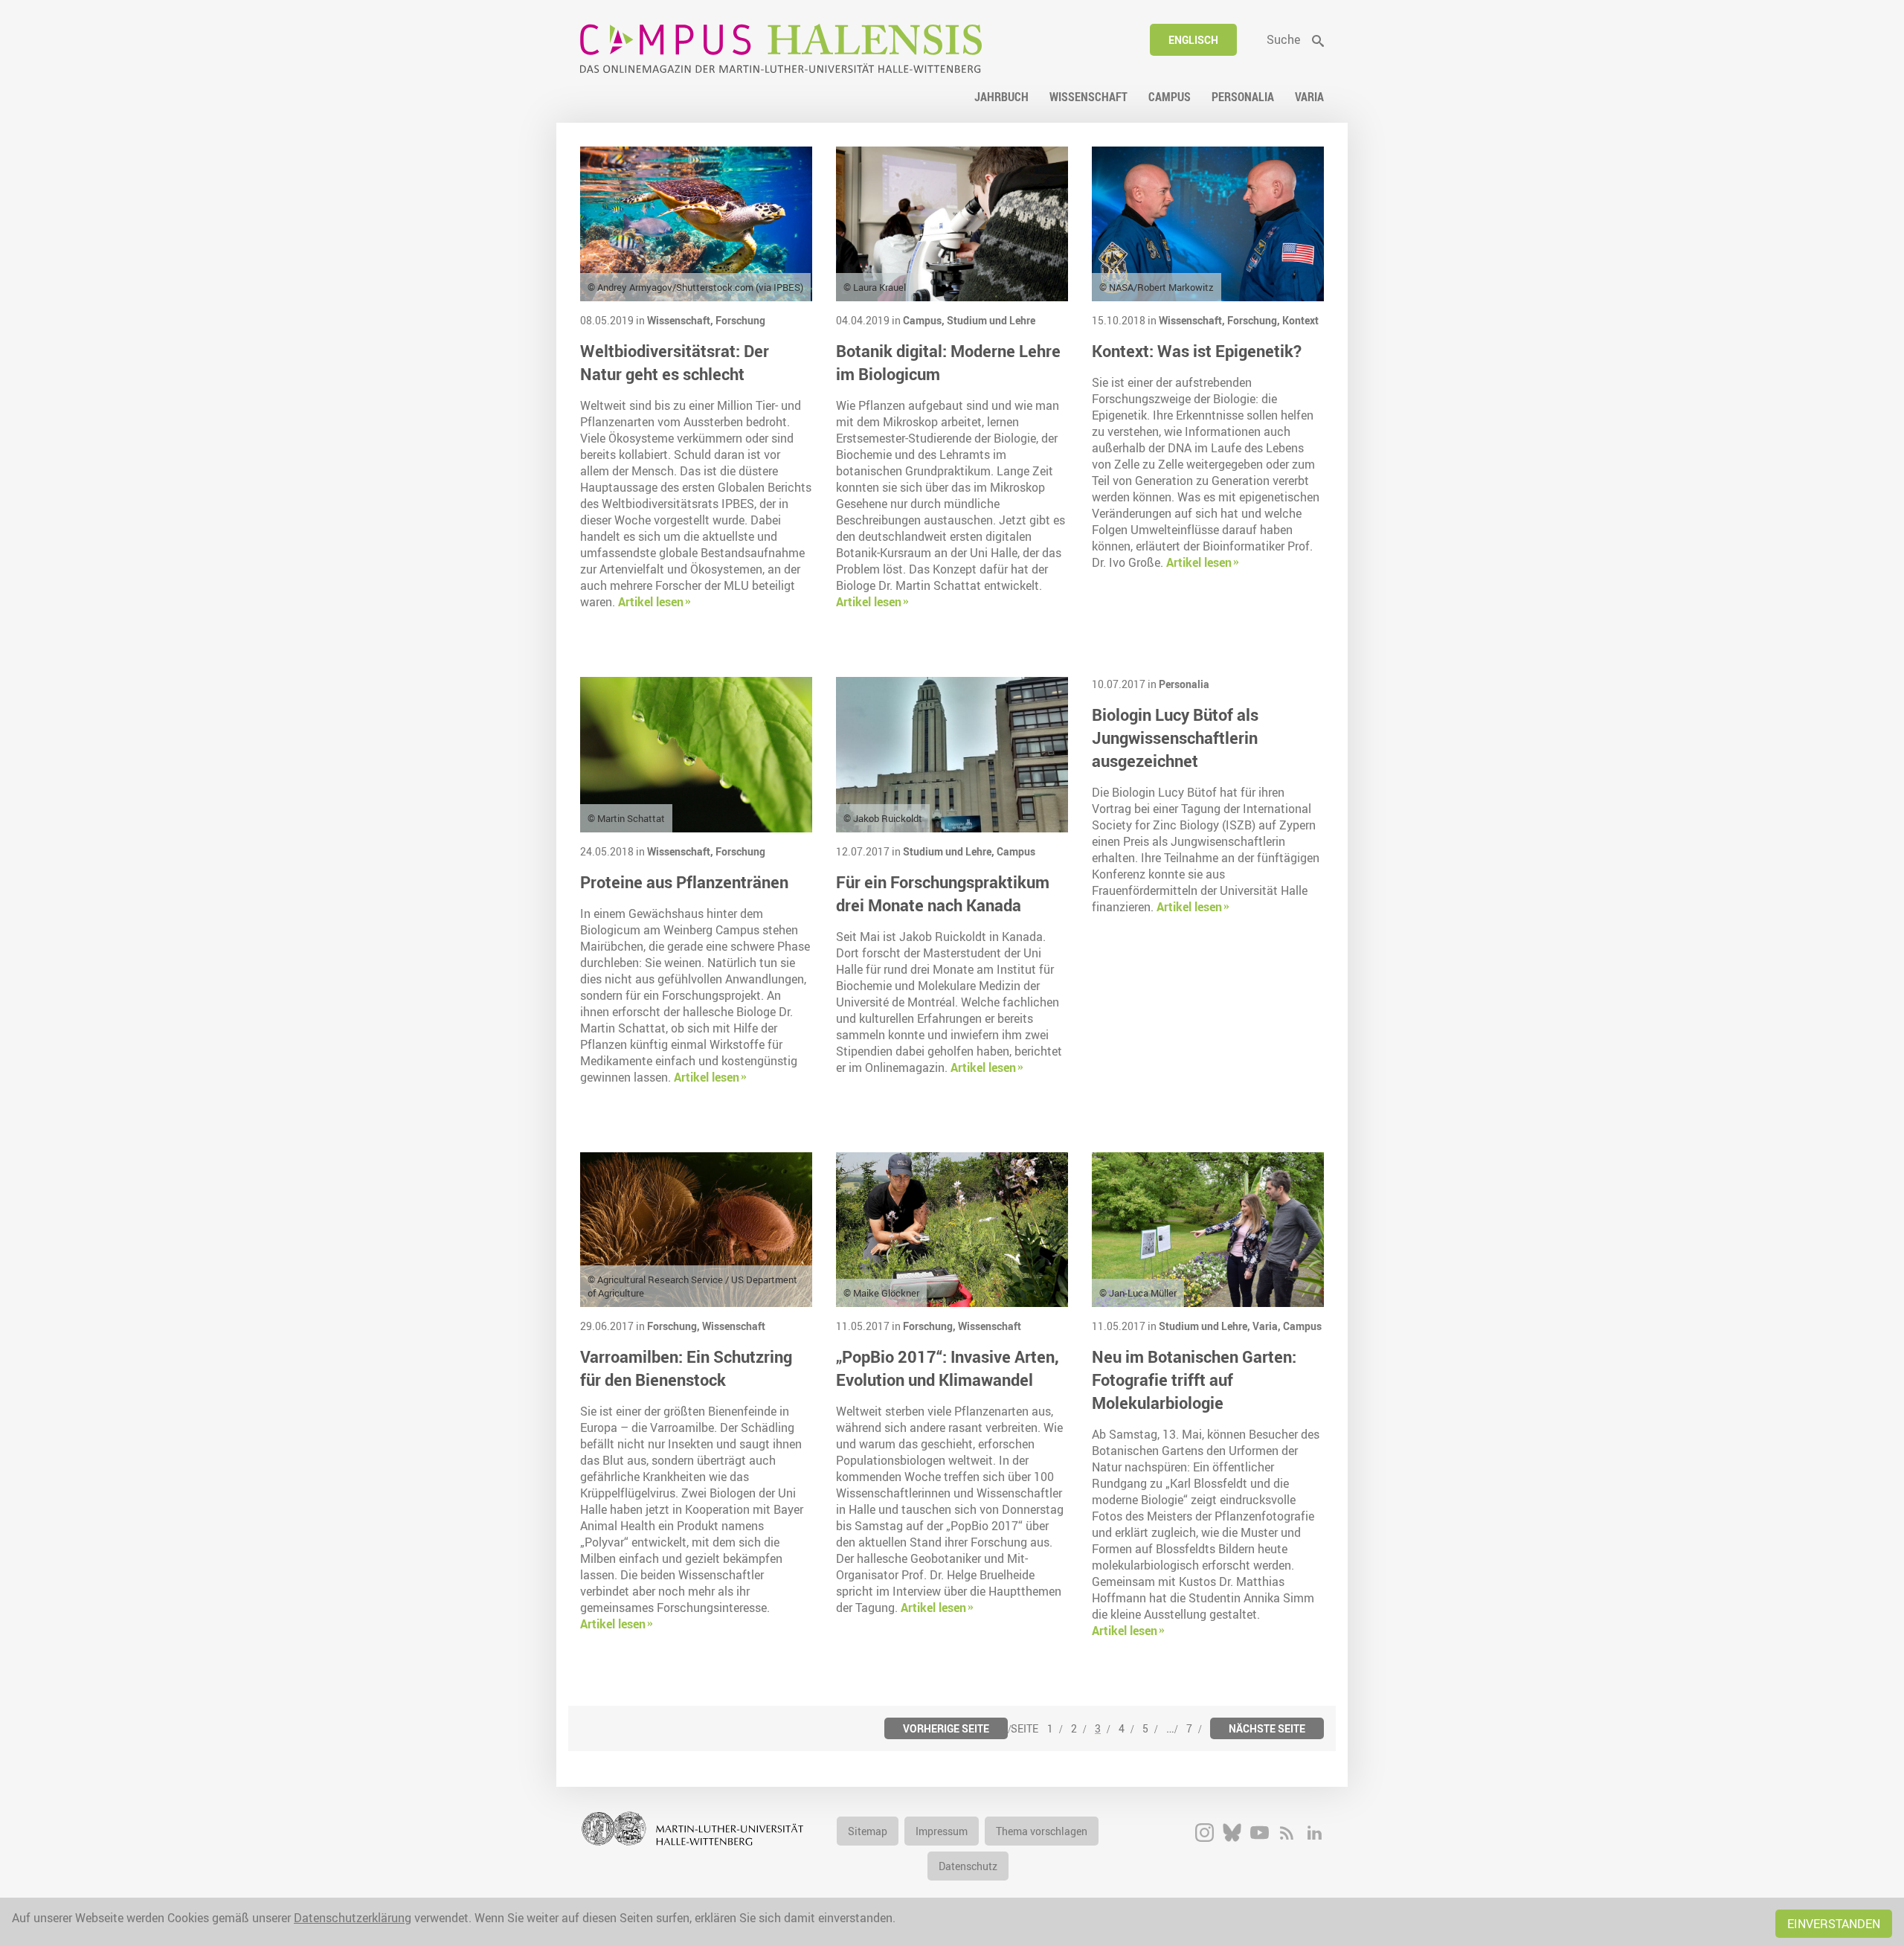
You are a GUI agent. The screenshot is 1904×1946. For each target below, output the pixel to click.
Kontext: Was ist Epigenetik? (1197, 351)
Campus (1016, 851)
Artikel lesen (651, 602)
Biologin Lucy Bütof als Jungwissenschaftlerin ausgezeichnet (1175, 738)
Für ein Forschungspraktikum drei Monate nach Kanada (943, 893)
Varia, (1268, 1326)
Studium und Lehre (991, 320)
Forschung (740, 320)
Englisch (1193, 40)
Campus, (925, 320)
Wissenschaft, (681, 320)
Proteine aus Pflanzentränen (684, 882)
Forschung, (1255, 320)
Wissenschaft (734, 1326)
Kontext (1300, 320)
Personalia (1184, 684)
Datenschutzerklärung (353, 1918)
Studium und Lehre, (950, 851)
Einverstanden (1834, 1924)
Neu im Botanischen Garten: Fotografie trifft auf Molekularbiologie (1194, 1380)
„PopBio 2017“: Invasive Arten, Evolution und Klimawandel (948, 1368)
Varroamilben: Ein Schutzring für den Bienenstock (686, 1368)
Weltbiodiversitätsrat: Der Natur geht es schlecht (675, 362)
